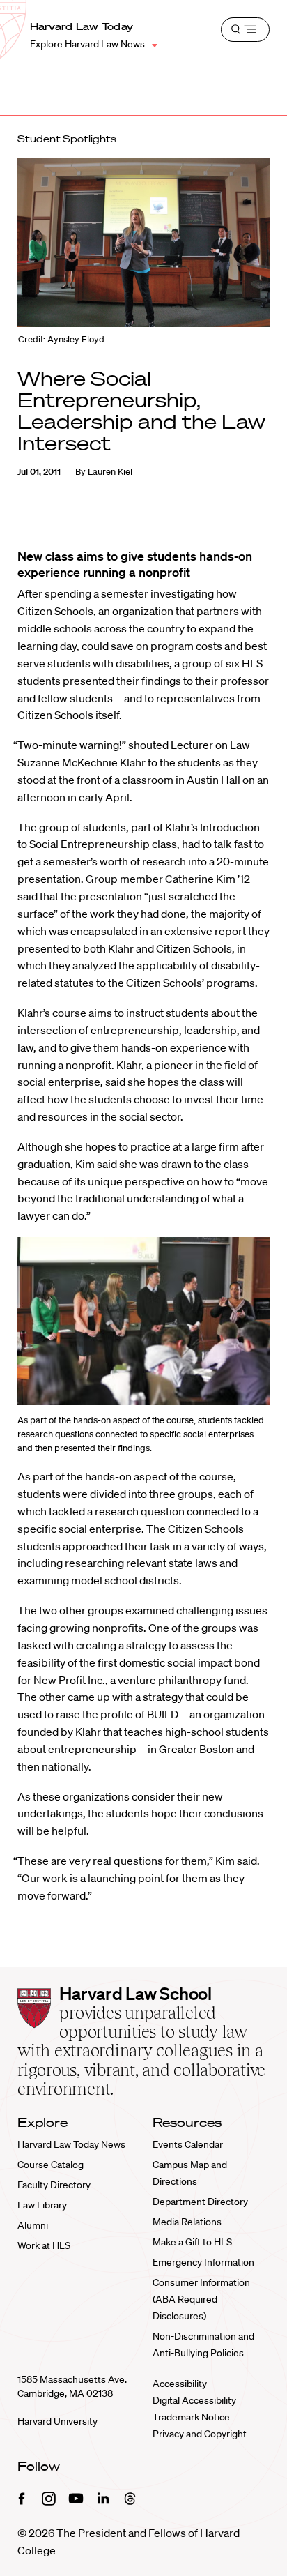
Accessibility (180, 2384)
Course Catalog (51, 2165)
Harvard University (57, 2421)
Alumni (33, 2225)
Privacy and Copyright (200, 2434)
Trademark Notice (191, 2417)
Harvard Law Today (82, 26)
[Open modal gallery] (143, 1321)
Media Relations (187, 2222)
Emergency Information (203, 2262)
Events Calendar (188, 2144)
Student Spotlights (67, 139)
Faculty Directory (54, 2185)
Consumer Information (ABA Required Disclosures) (201, 2299)
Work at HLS (44, 2245)
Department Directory (200, 2202)
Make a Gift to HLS (192, 2242)
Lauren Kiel (110, 472)
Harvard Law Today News (71, 2144)
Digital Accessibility (194, 2400)
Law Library (42, 2205)
